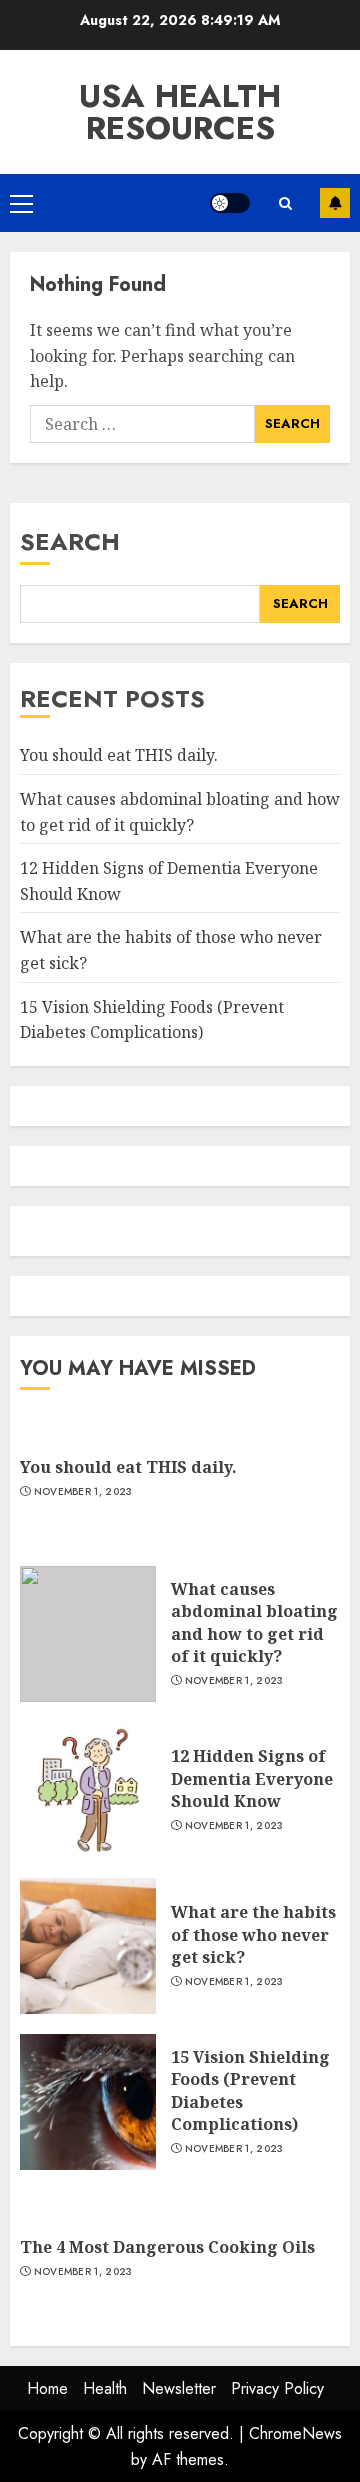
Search (70, 541)
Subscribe (335, 203)
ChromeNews (295, 2433)
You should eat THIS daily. (119, 755)
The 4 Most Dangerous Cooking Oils (167, 2247)
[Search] (285, 203)
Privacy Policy (277, 2388)
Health (105, 2388)
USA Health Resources (180, 112)
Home (47, 2388)
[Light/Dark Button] (230, 203)
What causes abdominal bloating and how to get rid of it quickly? (254, 1622)
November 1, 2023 (83, 1492)
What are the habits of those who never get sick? (253, 1934)
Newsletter (179, 2388)
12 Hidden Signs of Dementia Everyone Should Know (252, 1778)
